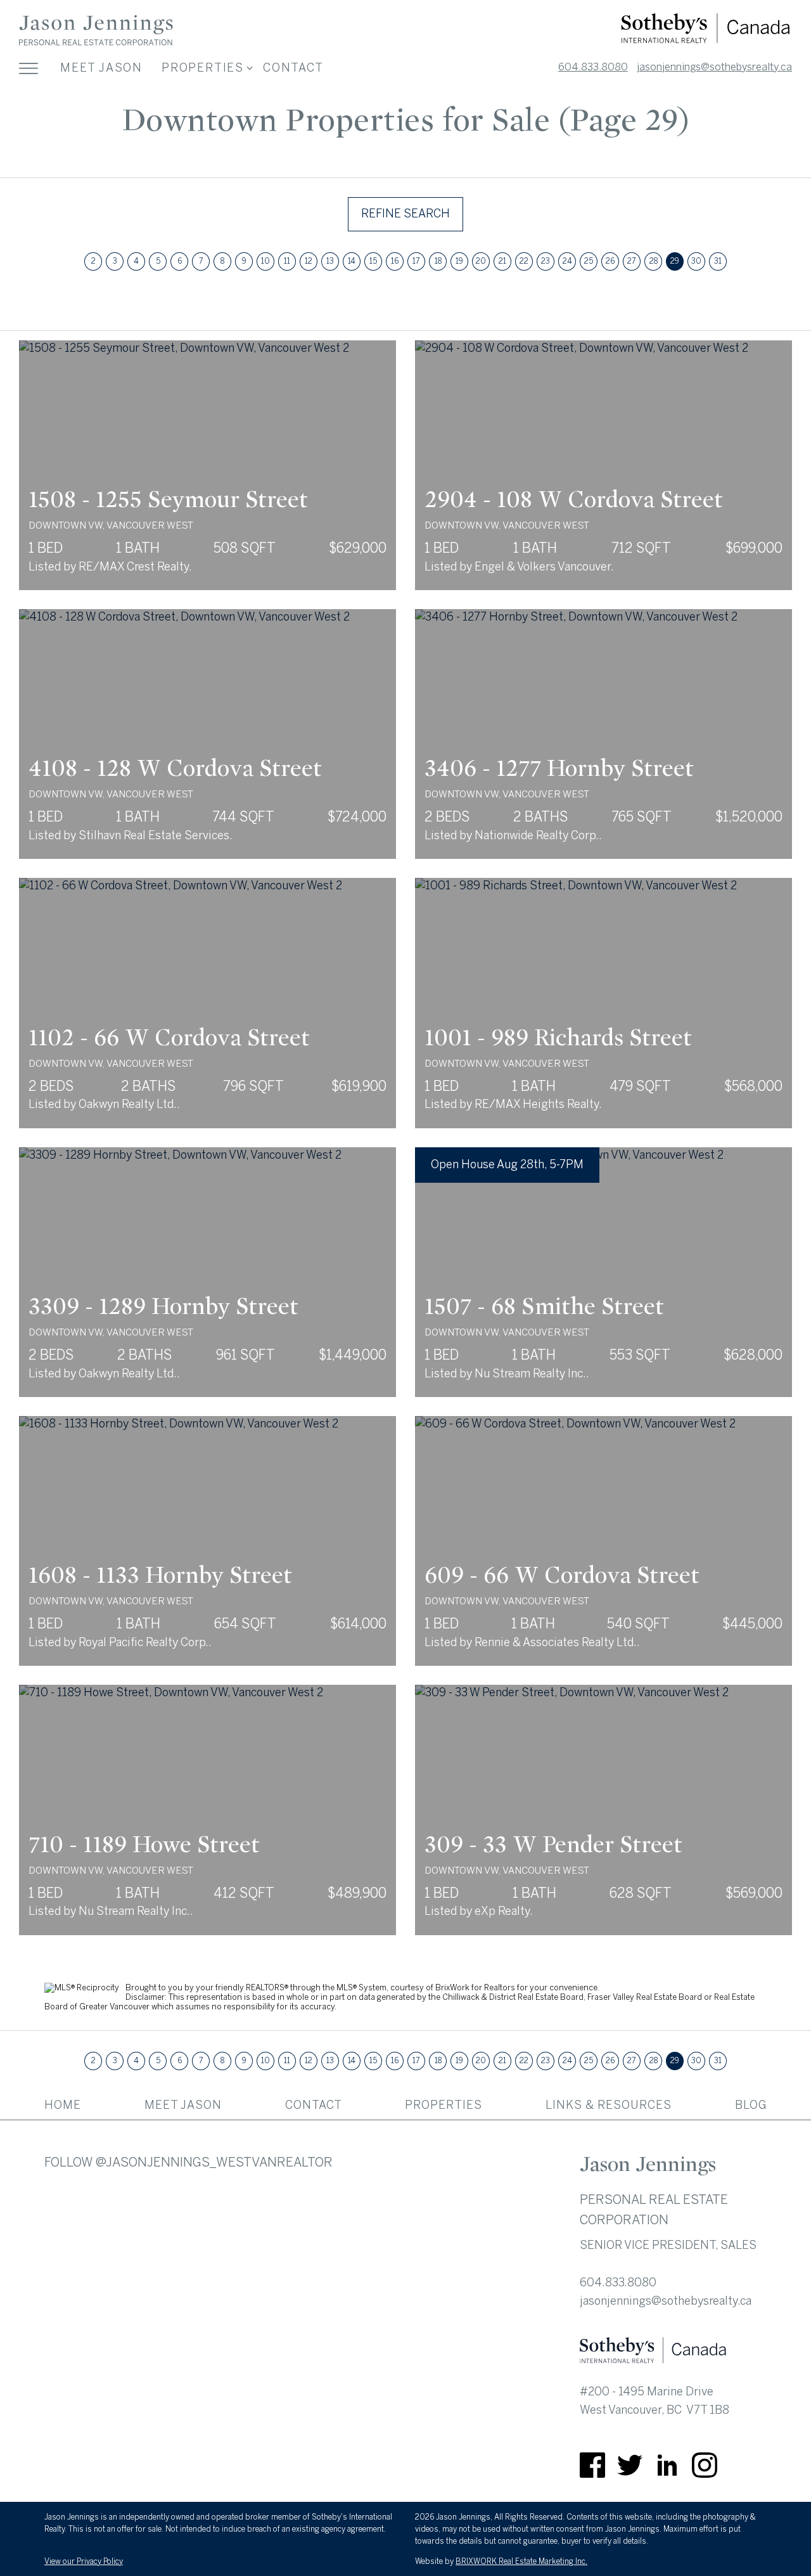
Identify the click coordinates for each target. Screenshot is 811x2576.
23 (546, 261)
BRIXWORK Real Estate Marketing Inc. (521, 2561)
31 (718, 261)
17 (416, 261)
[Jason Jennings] (96, 44)
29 (675, 261)
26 (610, 261)
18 (438, 261)
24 (567, 261)
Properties (444, 2105)
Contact (293, 68)
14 (352, 261)
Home (63, 2105)
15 (373, 261)
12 (309, 261)
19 (459, 261)
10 (265, 261)
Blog (751, 2105)
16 (395, 261)
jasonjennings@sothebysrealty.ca (714, 67)
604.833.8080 (593, 67)
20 (481, 261)
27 (632, 261)
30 (696, 261)
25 (589, 261)
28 (654, 261)
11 (287, 261)
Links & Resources (609, 2105)
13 (330, 261)
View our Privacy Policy (84, 2561)
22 (524, 261)
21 (502, 261)
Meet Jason (101, 68)
